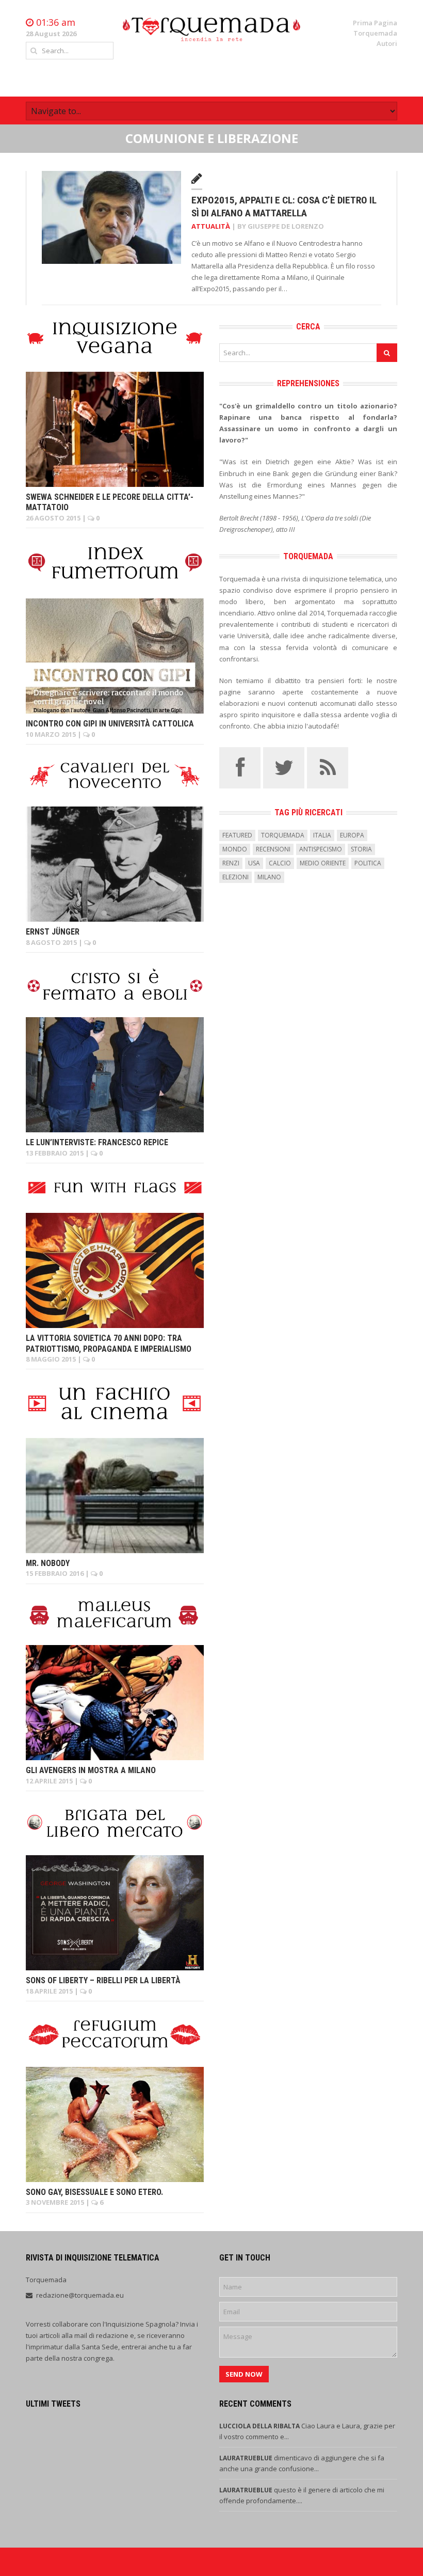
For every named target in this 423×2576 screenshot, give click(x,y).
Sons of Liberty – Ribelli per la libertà (103, 1980)
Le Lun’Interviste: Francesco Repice (97, 1142)
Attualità (211, 226)
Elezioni (235, 877)
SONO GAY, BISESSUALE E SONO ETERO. (94, 2192)
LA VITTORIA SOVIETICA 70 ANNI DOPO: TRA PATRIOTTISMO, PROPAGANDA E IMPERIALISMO (109, 1344)
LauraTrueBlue (247, 2458)
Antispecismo (321, 849)
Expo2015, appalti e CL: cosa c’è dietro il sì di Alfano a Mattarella (284, 207)
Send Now (244, 2374)
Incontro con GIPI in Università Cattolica (110, 724)
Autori (387, 43)
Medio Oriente (323, 863)
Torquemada (375, 33)
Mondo (235, 849)
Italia (322, 835)
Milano (269, 877)
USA (254, 863)
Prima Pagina (375, 23)
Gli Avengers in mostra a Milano (91, 1770)
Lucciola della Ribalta (260, 2426)
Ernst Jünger (53, 932)
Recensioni (273, 849)
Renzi (231, 863)
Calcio (280, 863)
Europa (352, 835)
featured (237, 835)
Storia (361, 849)
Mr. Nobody (48, 1563)
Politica (368, 863)
